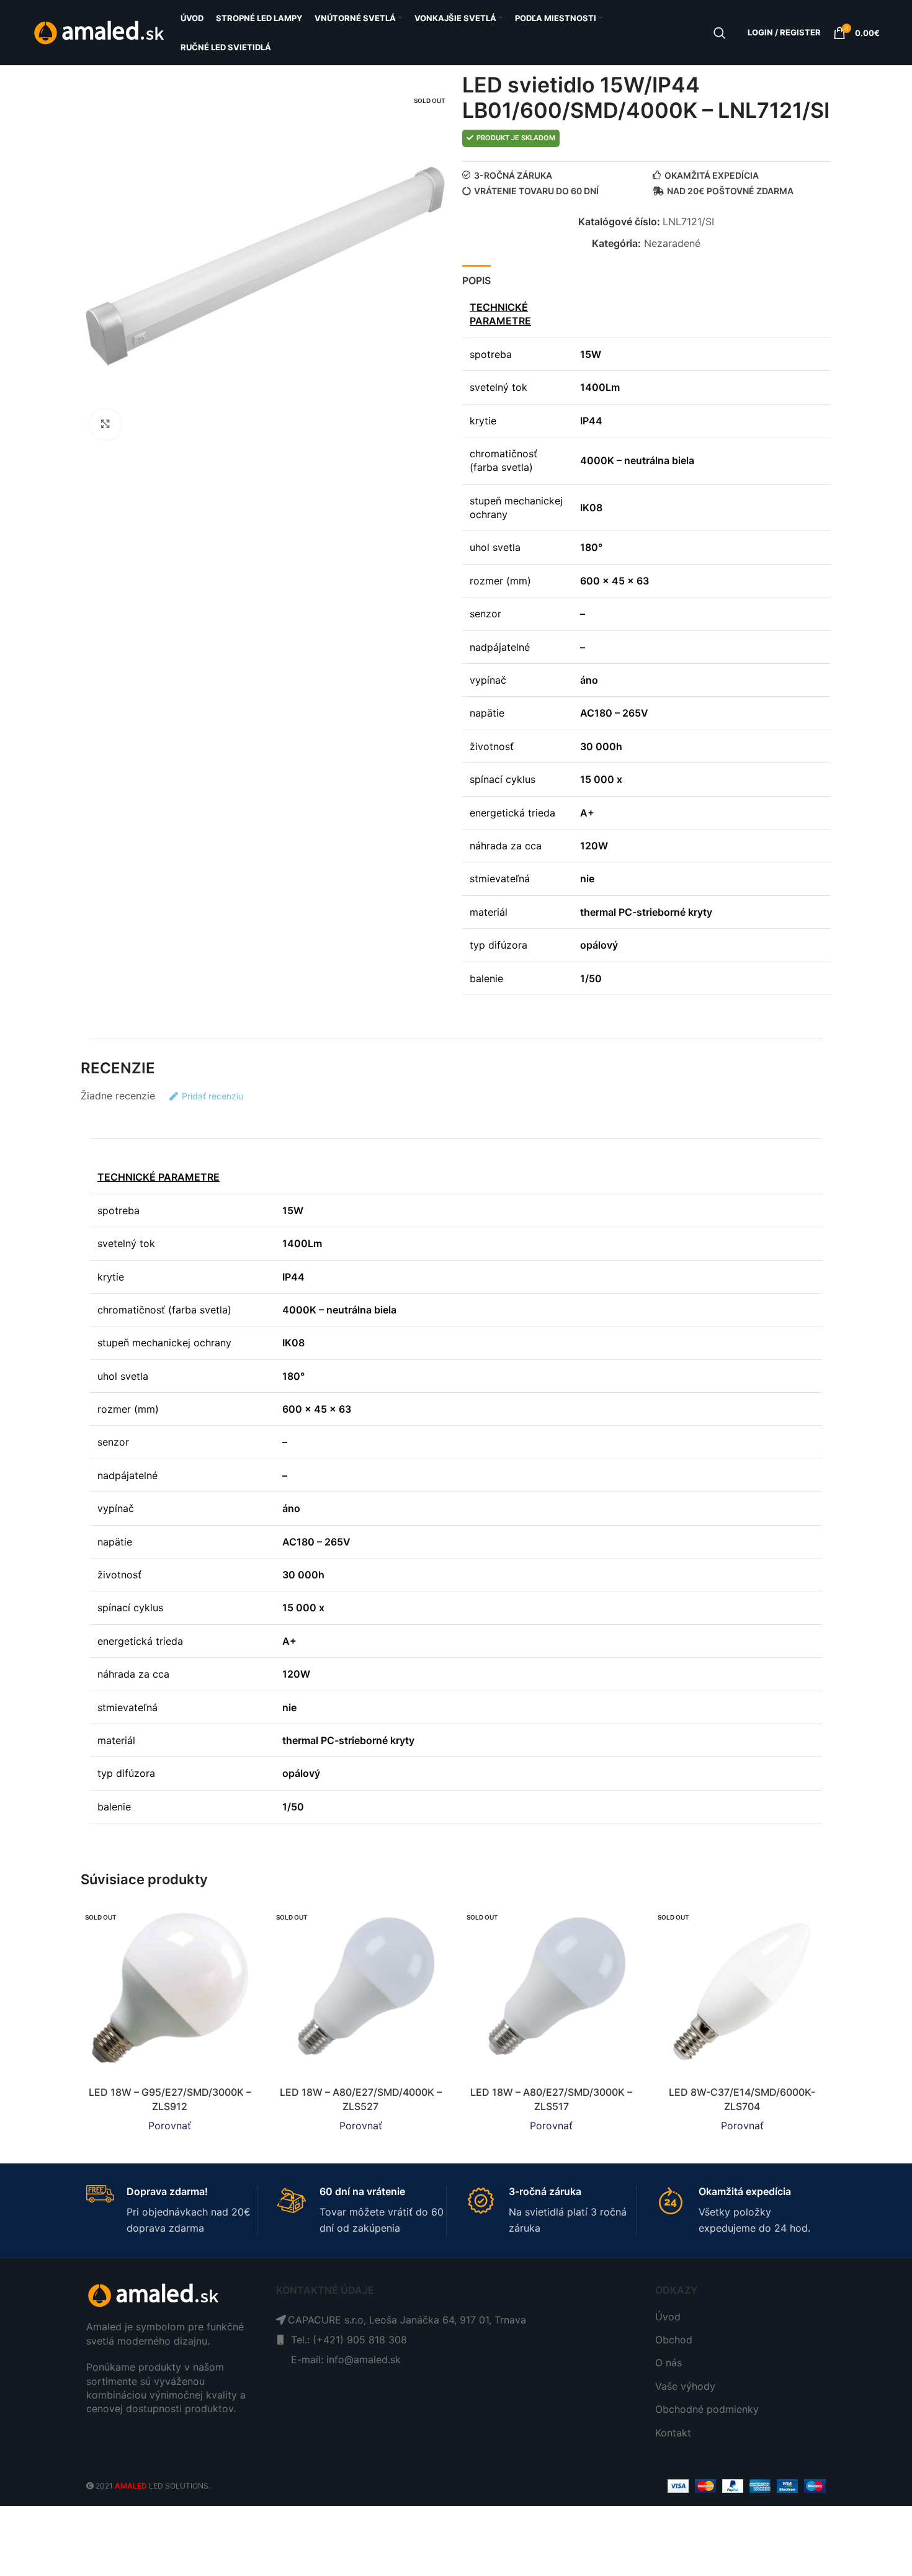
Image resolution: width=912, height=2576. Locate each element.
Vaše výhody (685, 2386)
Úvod (668, 2317)
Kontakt (673, 2433)
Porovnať (170, 2126)
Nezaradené (672, 243)
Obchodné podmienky (707, 2409)
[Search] (720, 33)
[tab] (476, 278)
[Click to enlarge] (105, 424)
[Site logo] (100, 32)
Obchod (674, 2340)
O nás (668, 2363)
